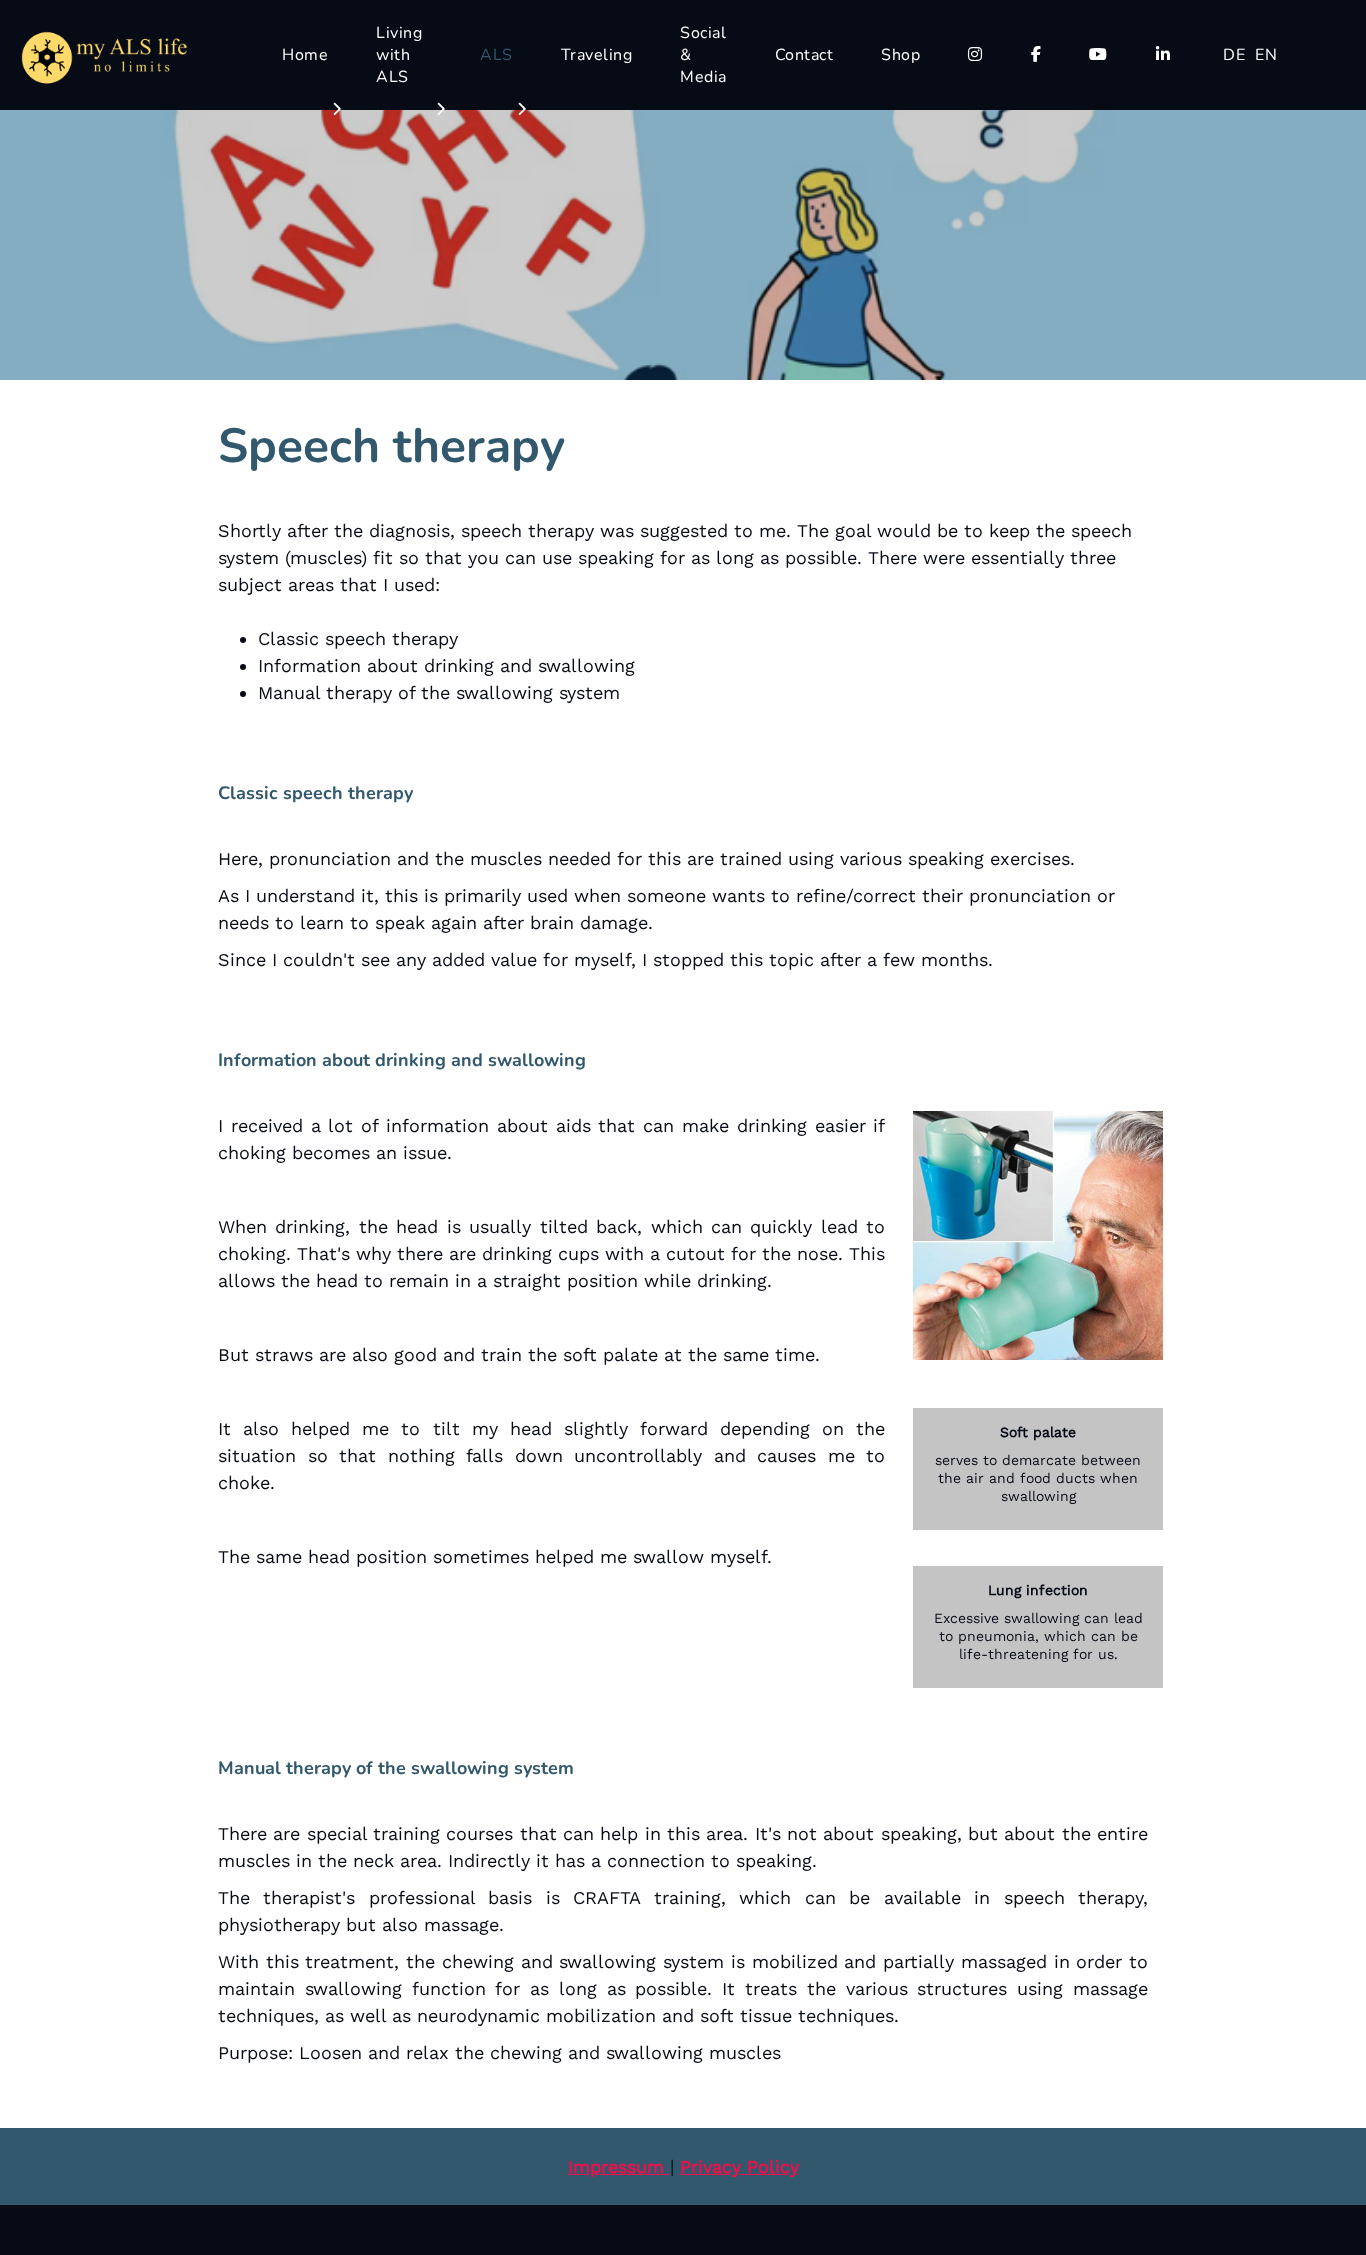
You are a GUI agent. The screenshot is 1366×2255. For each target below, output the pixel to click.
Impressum (619, 2166)
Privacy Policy (739, 2166)
